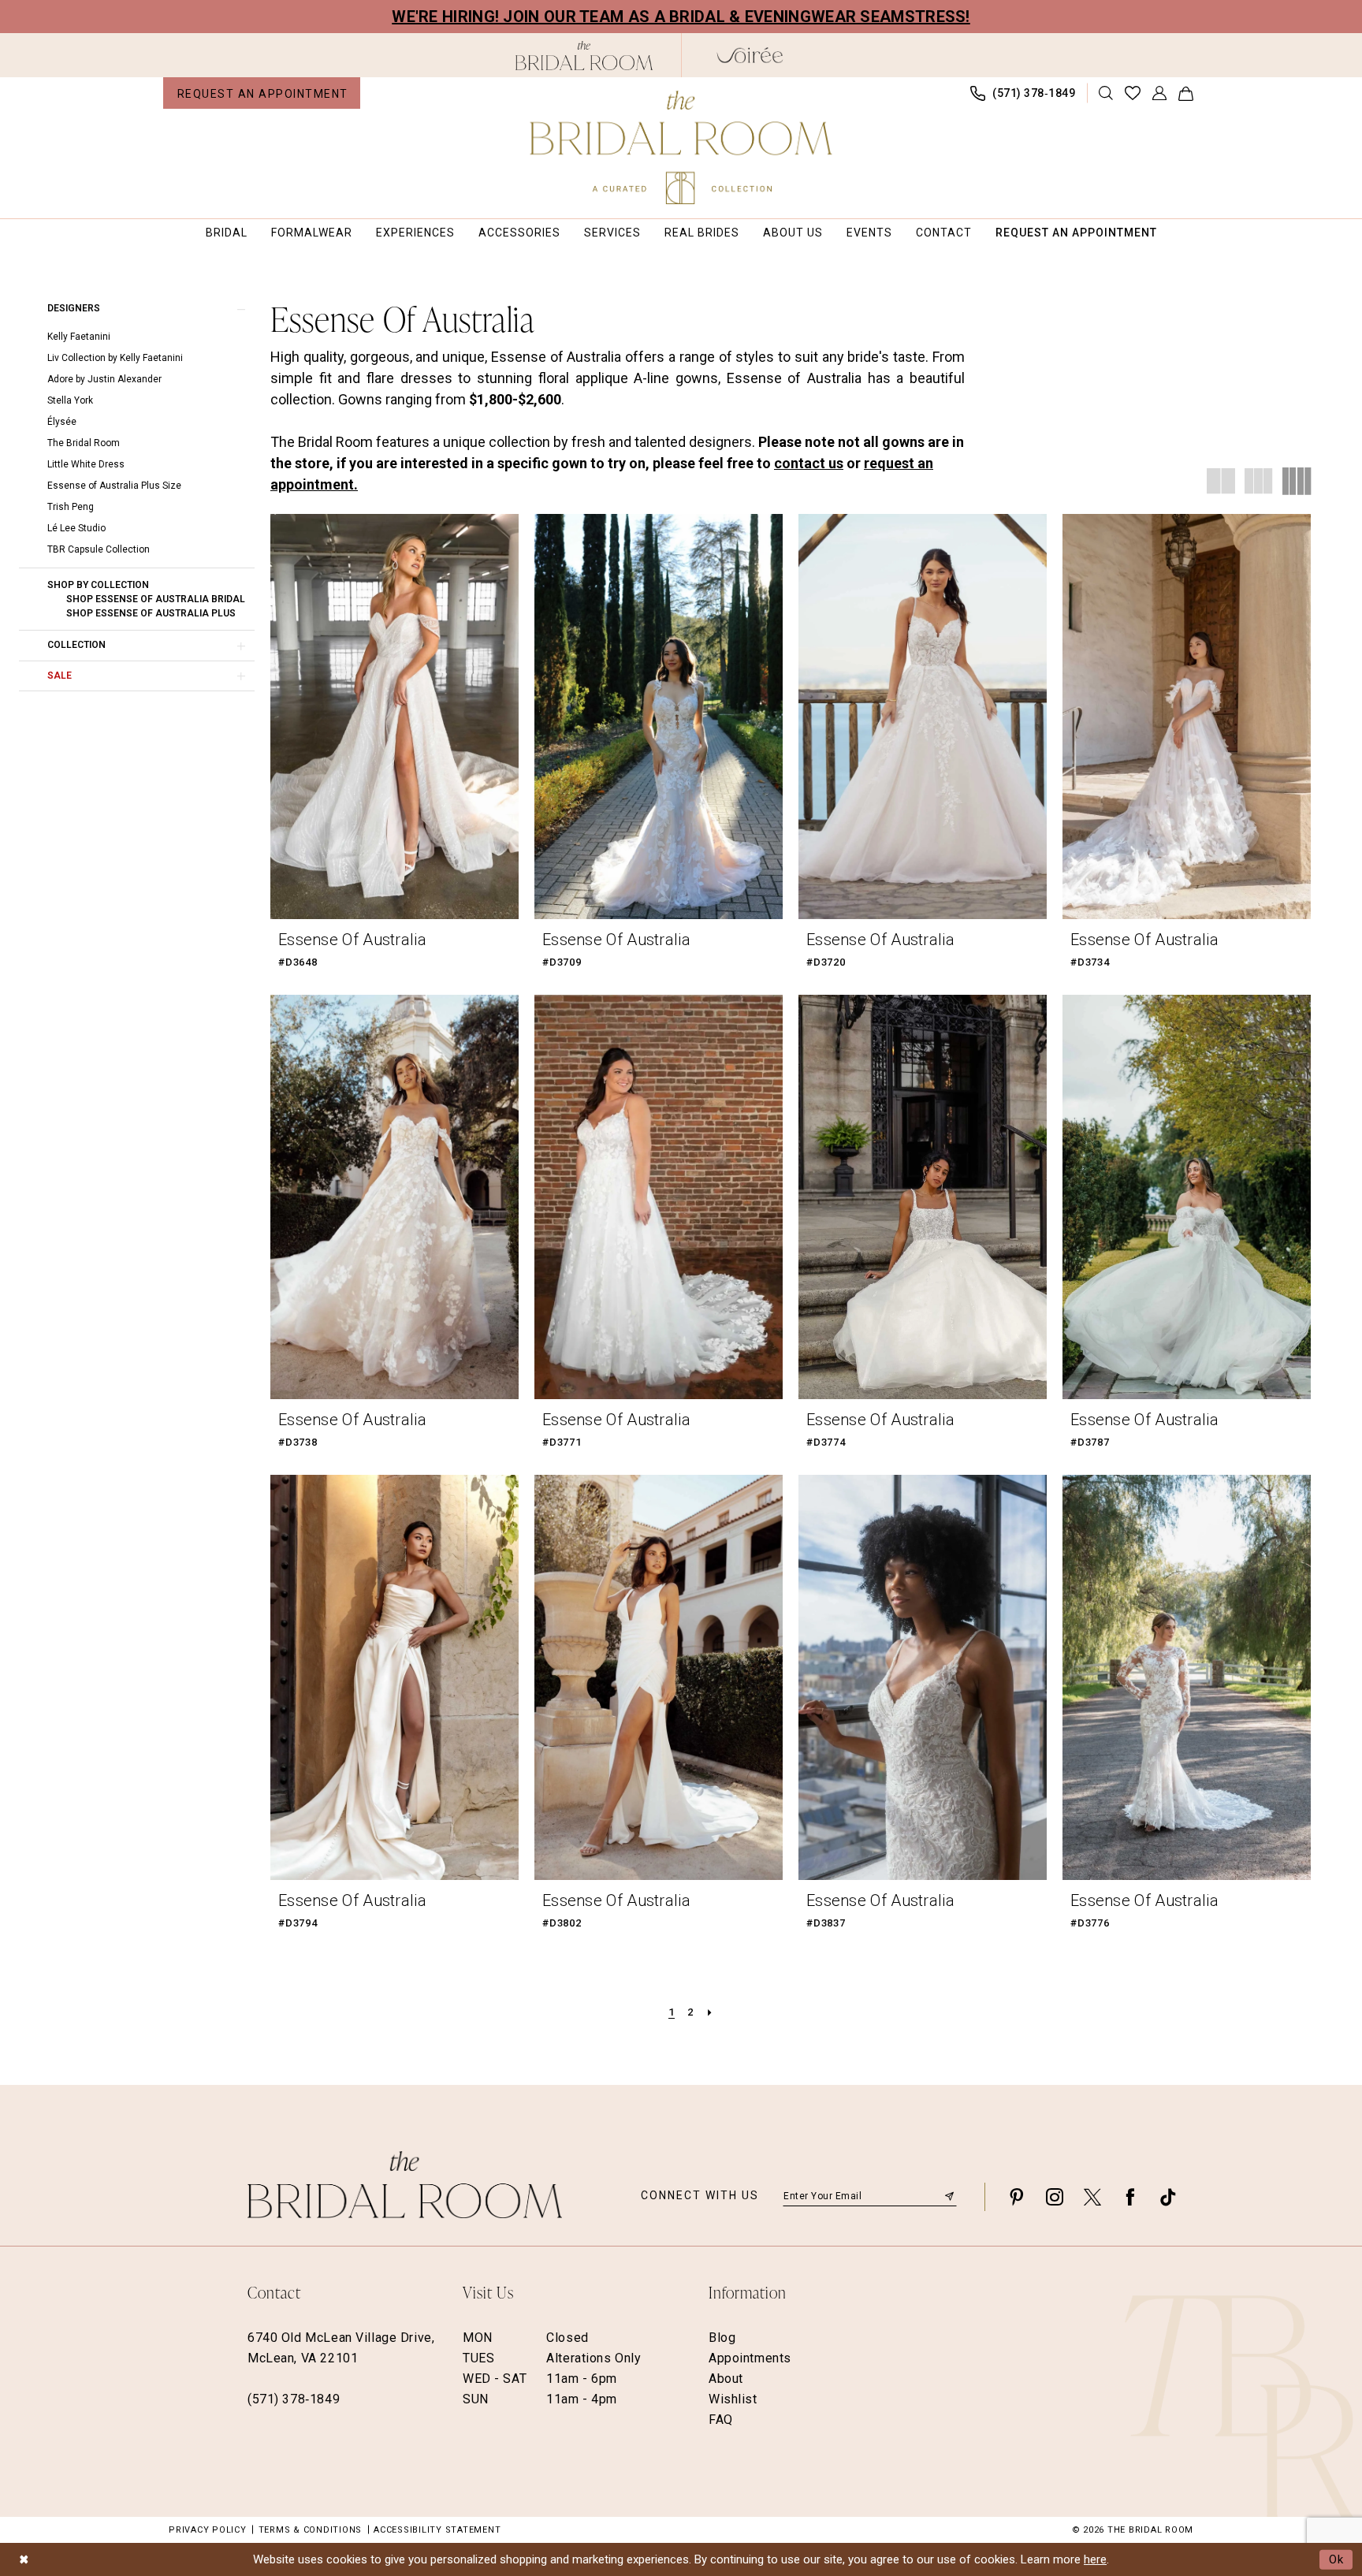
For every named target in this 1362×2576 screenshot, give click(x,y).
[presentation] (394, 717)
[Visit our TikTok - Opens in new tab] (1168, 2196)
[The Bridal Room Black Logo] (584, 56)
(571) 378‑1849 (294, 2399)
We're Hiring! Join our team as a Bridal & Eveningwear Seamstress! (681, 17)
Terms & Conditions (311, 2530)
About (726, 2379)
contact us (809, 463)
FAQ (721, 2420)
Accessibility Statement (437, 2530)
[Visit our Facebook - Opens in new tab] (1130, 2196)
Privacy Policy (208, 2530)
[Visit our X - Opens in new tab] (1092, 2196)
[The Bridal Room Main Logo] (681, 147)
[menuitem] (262, 93)
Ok (1337, 2559)
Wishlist (733, 2399)
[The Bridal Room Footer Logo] (405, 2185)
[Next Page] (710, 2012)
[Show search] (1106, 93)
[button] (1160, 93)
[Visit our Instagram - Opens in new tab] (1055, 2196)
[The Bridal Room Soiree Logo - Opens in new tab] (750, 55)
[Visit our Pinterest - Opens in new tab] (1017, 2196)
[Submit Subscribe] (949, 2196)
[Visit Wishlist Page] (1133, 93)
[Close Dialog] (24, 2559)
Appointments (750, 2358)
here (1095, 2559)
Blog (722, 2338)
